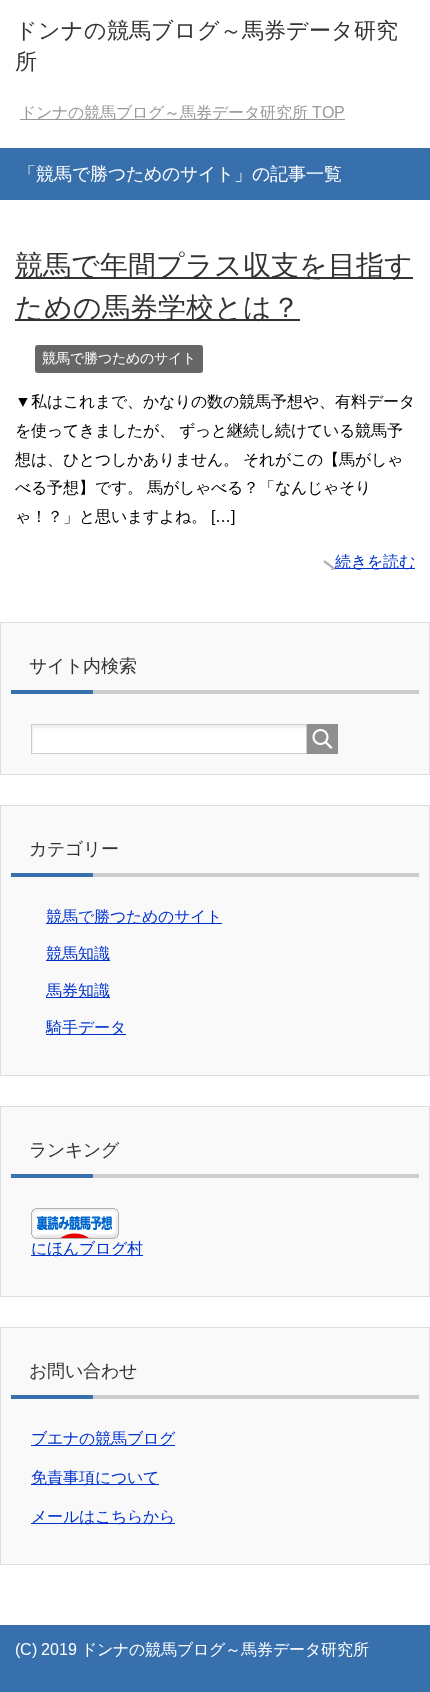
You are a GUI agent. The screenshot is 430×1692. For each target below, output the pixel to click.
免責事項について (95, 1477)
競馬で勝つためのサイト (119, 358)
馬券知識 (78, 990)
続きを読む (375, 561)
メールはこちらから (103, 1516)
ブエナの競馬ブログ (103, 1438)
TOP (182, 112)
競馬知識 (78, 953)
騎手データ (86, 1027)
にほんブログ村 (87, 1248)
